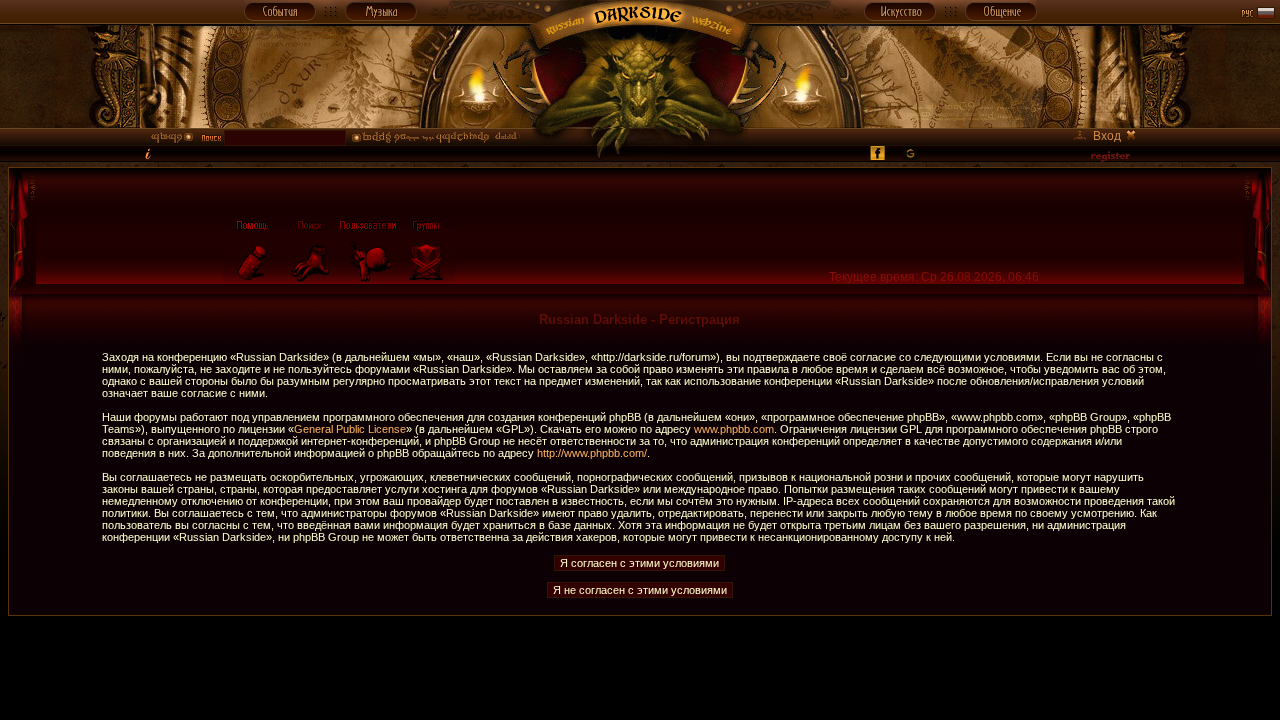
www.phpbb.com (734, 429)
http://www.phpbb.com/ (592, 453)
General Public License (350, 429)
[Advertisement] (640, 661)
